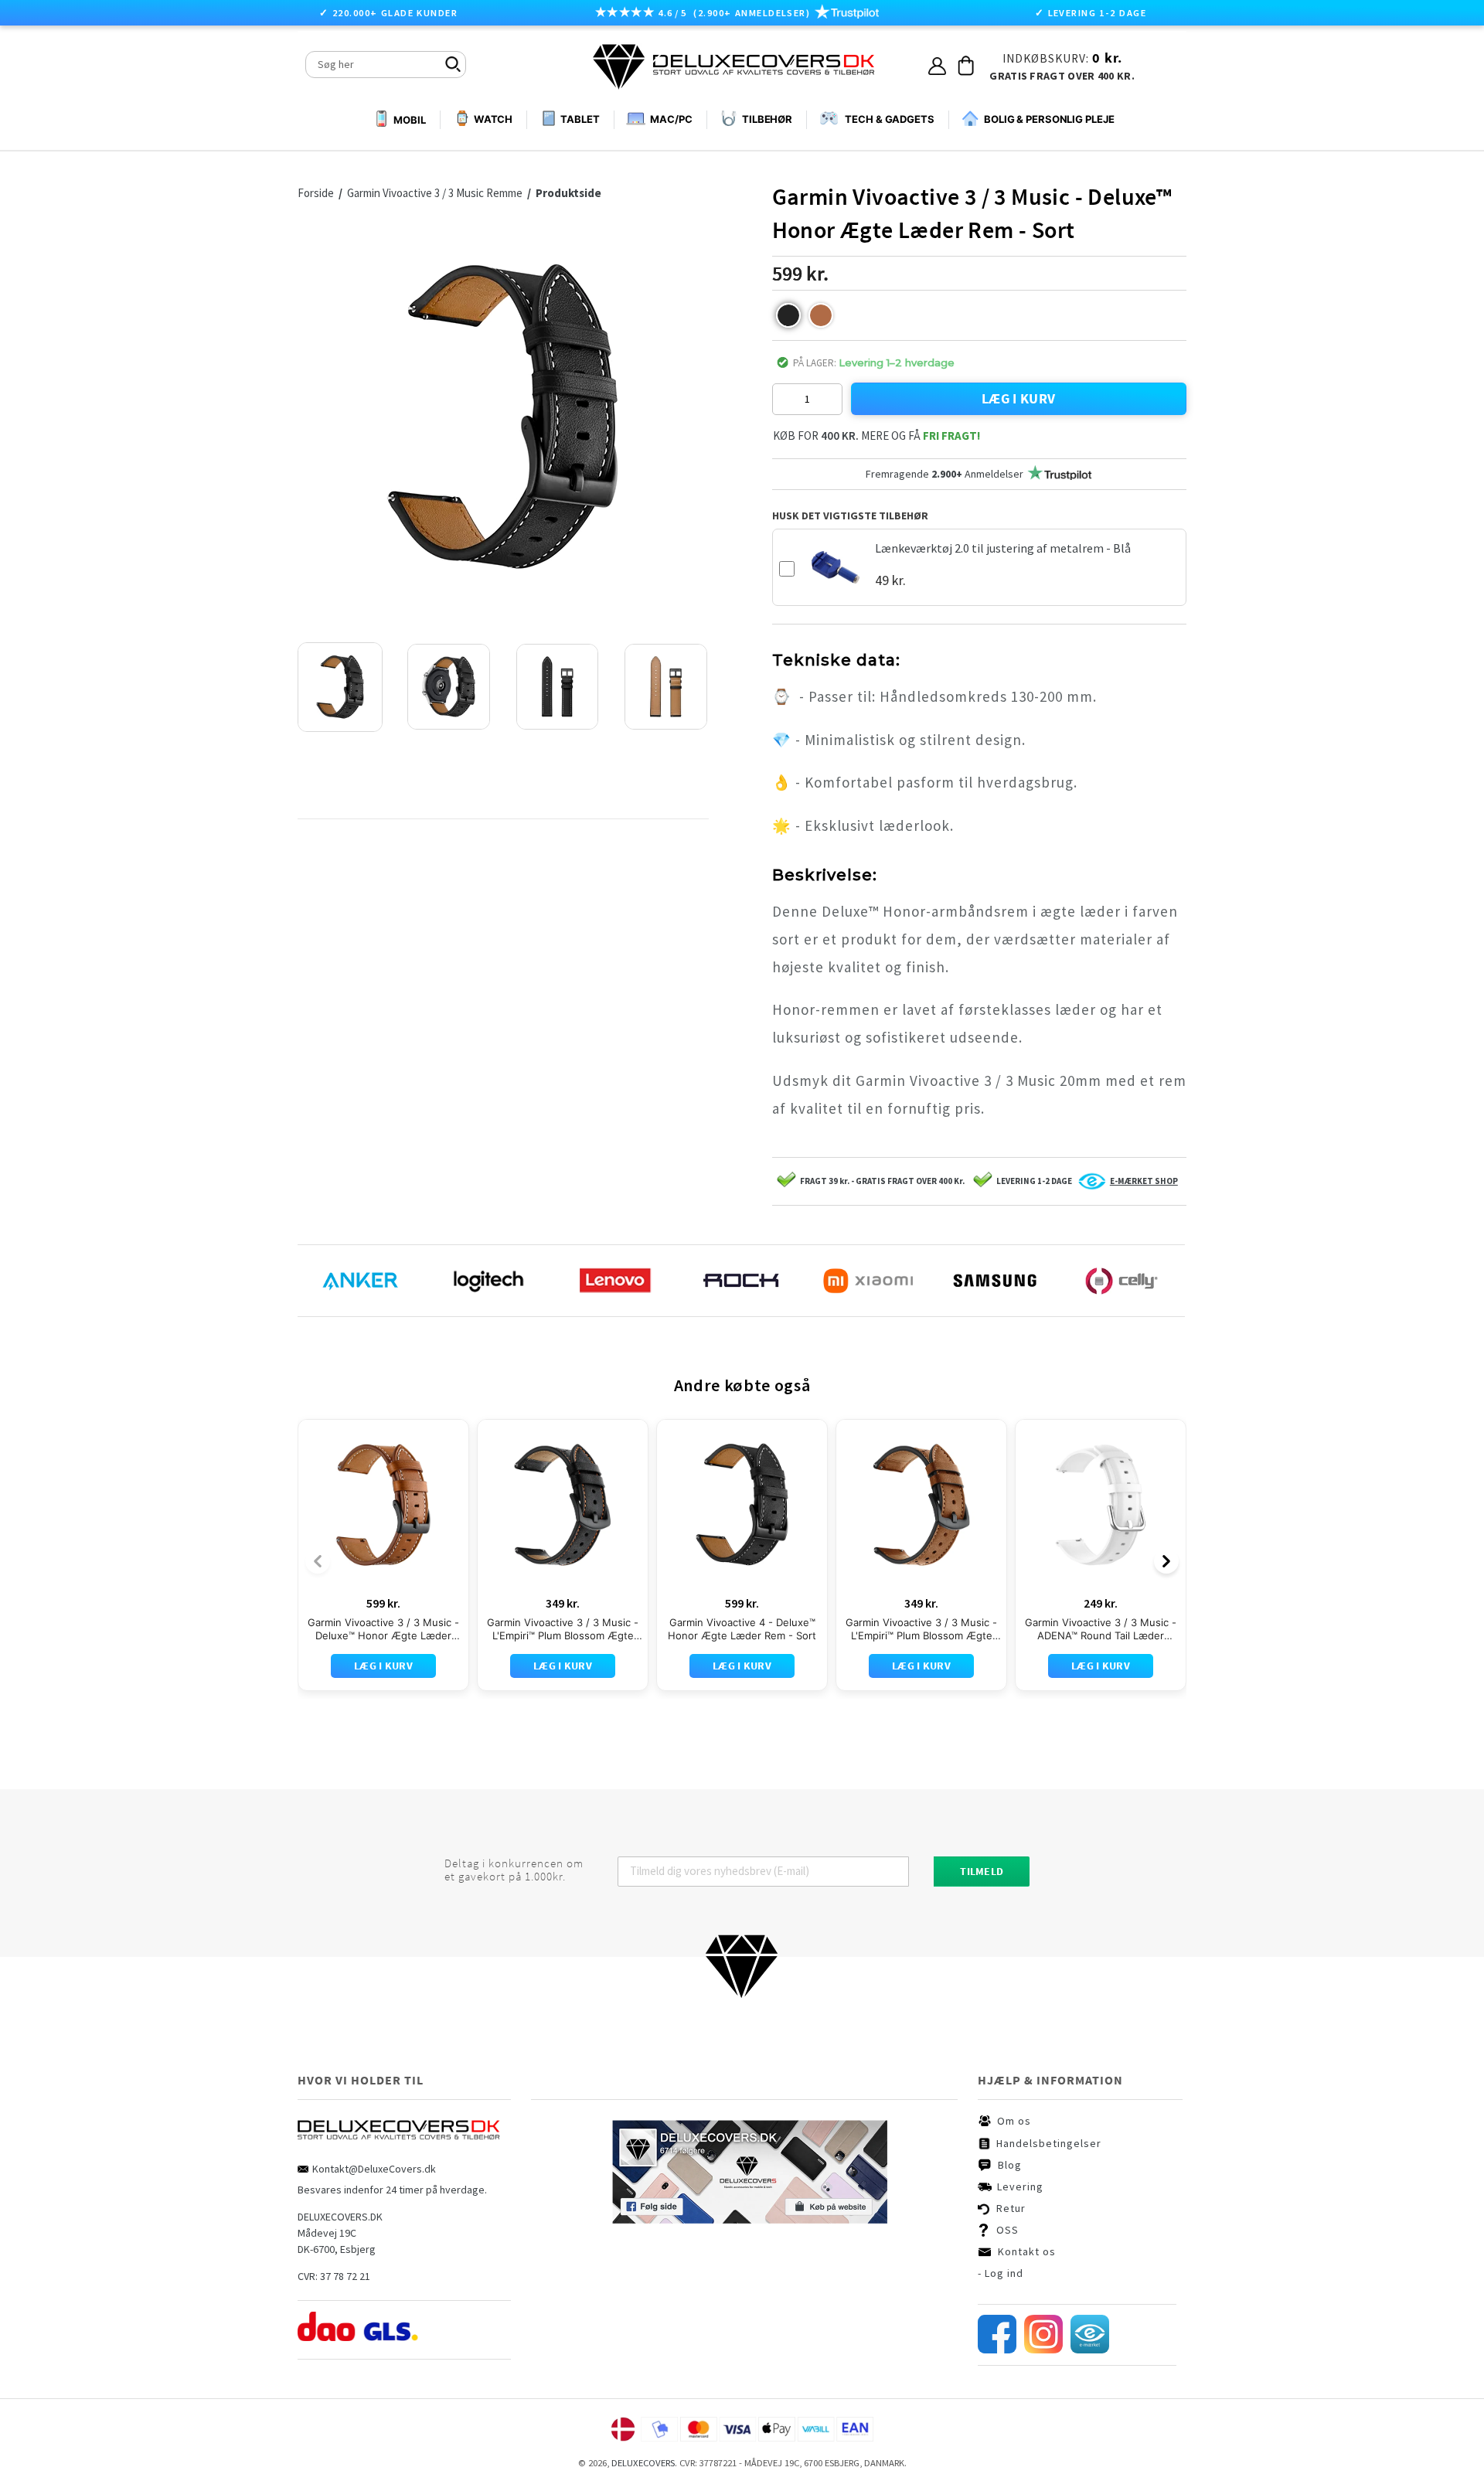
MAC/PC (671, 119)
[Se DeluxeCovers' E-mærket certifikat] (1090, 2350)
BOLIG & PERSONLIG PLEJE (1049, 119)
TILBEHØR (767, 119)
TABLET (580, 119)
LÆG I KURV (1019, 398)
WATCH (493, 119)
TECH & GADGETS (890, 119)
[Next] (1166, 1561)
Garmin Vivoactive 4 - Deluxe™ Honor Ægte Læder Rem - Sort (742, 1629)
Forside (320, 193)
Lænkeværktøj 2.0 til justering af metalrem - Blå (1003, 548)
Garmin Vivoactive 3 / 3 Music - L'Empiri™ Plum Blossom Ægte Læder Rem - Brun (921, 1629)
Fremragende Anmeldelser (945, 474)
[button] (788, 315)
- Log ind (1001, 2273)
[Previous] (318, 1561)
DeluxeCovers (643, 2463)
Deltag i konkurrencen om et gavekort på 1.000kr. (514, 1870)
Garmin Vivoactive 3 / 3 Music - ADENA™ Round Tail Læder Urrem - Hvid (1101, 1629)
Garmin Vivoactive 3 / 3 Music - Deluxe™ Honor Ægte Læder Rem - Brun (383, 1629)
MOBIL (409, 120)
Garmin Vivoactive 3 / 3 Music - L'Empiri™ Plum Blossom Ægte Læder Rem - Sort (563, 1629)
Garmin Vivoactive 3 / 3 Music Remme (435, 193)
